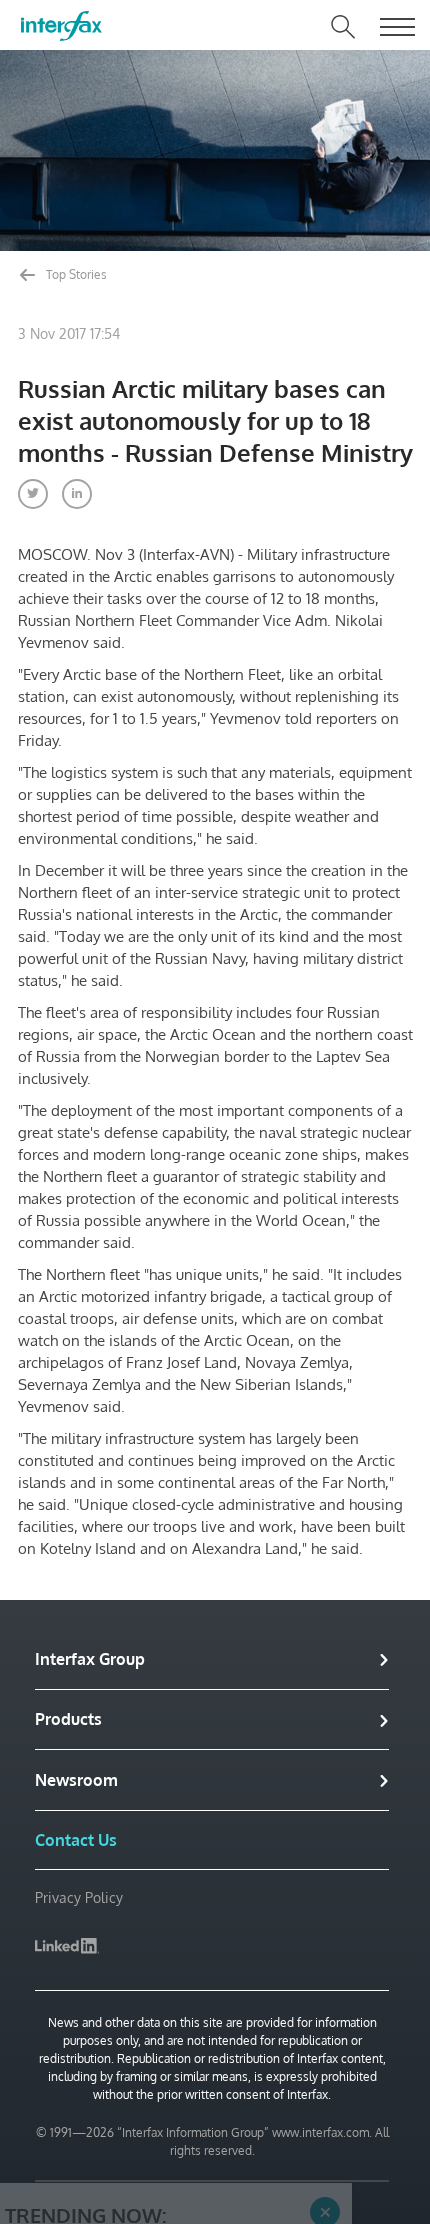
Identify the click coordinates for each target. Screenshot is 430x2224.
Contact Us (76, 1840)
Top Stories (75, 274)
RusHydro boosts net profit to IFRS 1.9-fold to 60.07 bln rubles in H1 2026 (160, 2176)
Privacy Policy (79, 1897)
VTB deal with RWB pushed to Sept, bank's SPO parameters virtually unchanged (160, 2126)
